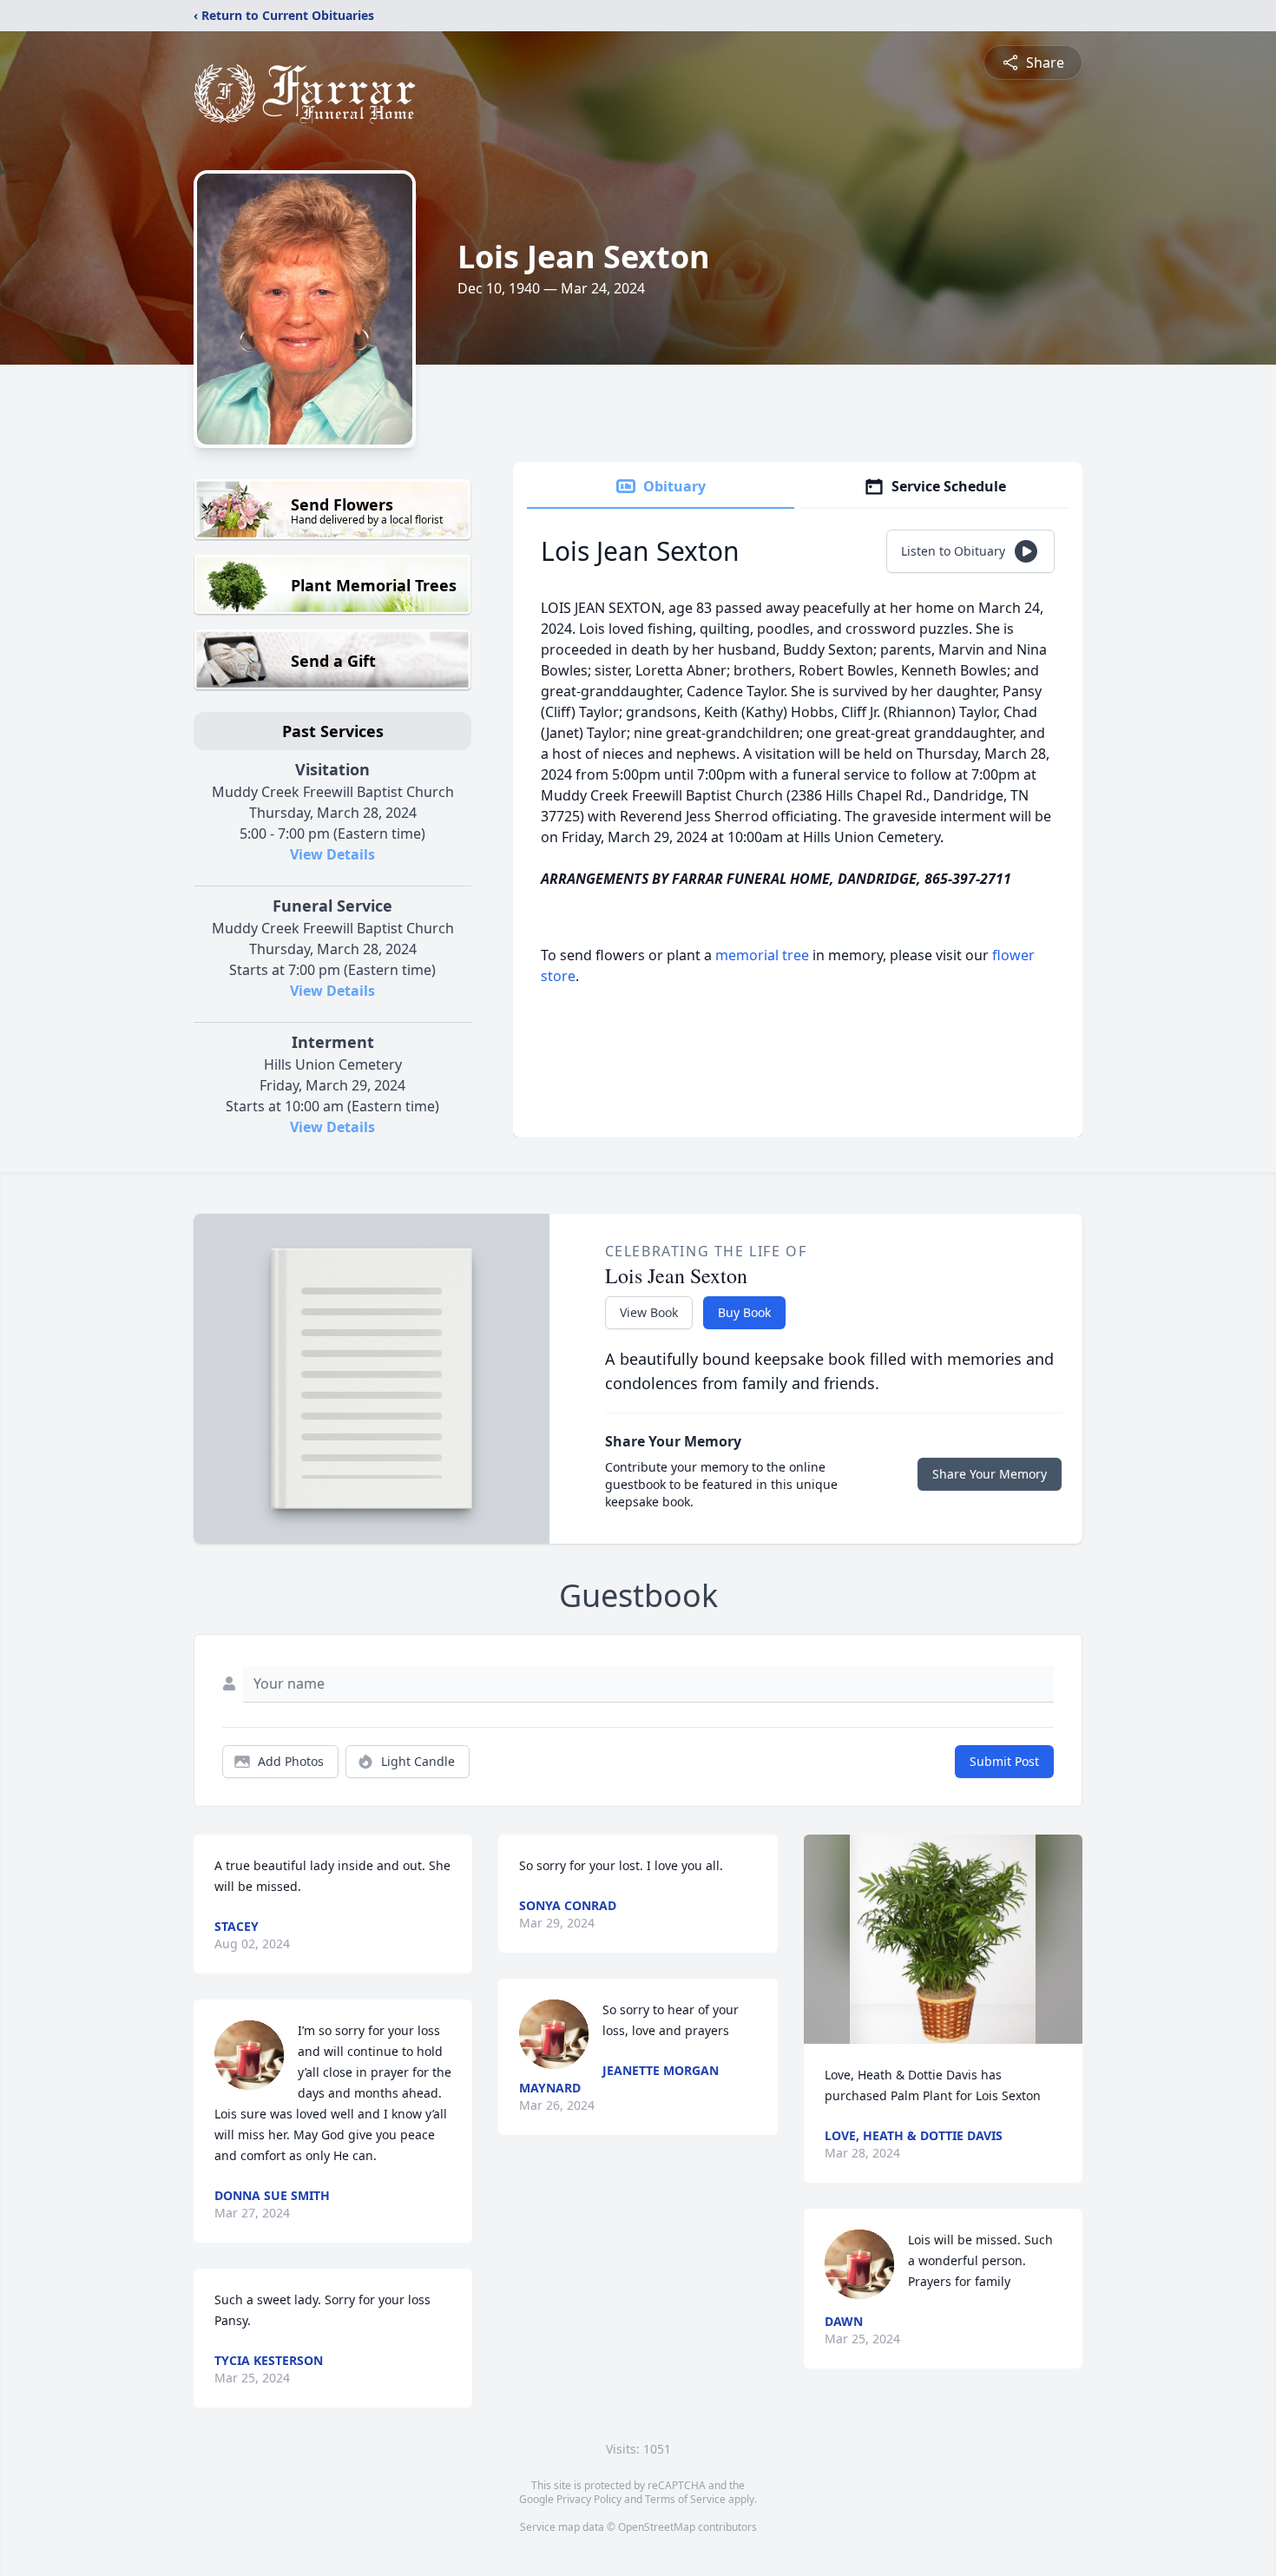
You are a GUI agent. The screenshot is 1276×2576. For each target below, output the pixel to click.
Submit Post (1004, 1761)
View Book (649, 1312)
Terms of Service (685, 2499)
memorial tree (762, 955)
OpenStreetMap (657, 2527)
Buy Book (744, 1312)
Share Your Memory (990, 1474)
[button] (943, 1939)
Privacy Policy (589, 2499)
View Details (332, 854)
